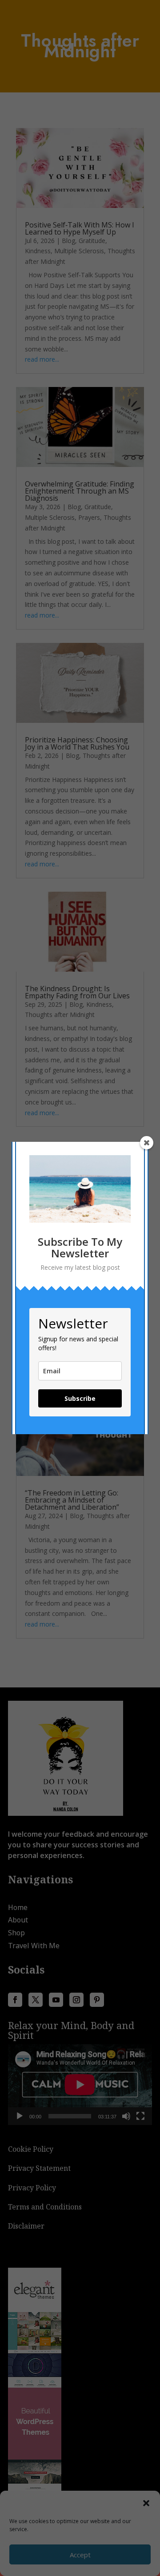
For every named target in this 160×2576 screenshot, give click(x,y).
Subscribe (80, 1398)
